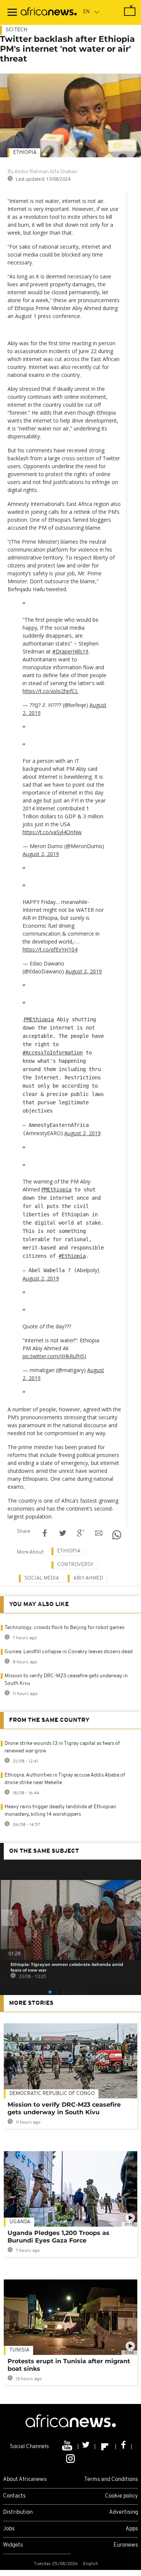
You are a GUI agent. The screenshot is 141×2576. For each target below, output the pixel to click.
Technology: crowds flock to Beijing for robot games (64, 1628)
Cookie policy (121, 2496)
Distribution (18, 2512)
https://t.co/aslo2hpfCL (50, 691)
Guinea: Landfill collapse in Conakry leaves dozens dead (69, 1652)
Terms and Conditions (111, 2480)
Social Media (42, 1578)
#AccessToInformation (53, 1053)
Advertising (124, 2512)
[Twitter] (87, 2447)
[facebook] (124, 2447)
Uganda (20, 2222)
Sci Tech (17, 30)
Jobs (9, 2529)
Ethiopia (25, 153)
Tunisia (19, 2350)
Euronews (126, 2545)
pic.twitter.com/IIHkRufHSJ (54, 1356)
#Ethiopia (72, 1256)
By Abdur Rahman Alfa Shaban (42, 172)
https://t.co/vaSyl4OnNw (52, 832)
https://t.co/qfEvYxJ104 (50, 949)
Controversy (75, 1565)
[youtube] (68, 2447)
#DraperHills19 (70, 651)
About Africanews (25, 2480)
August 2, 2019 (41, 854)
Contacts (14, 2496)
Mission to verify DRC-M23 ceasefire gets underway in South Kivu (64, 2108)
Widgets (13, 2545)
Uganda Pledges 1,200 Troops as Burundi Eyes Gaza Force (58, 2237)
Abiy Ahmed (88, 1578)
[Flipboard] (105, 2447)
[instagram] (70, 2458)
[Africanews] (49, 12)
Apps (132, 2529)
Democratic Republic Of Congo (52, 2094)
